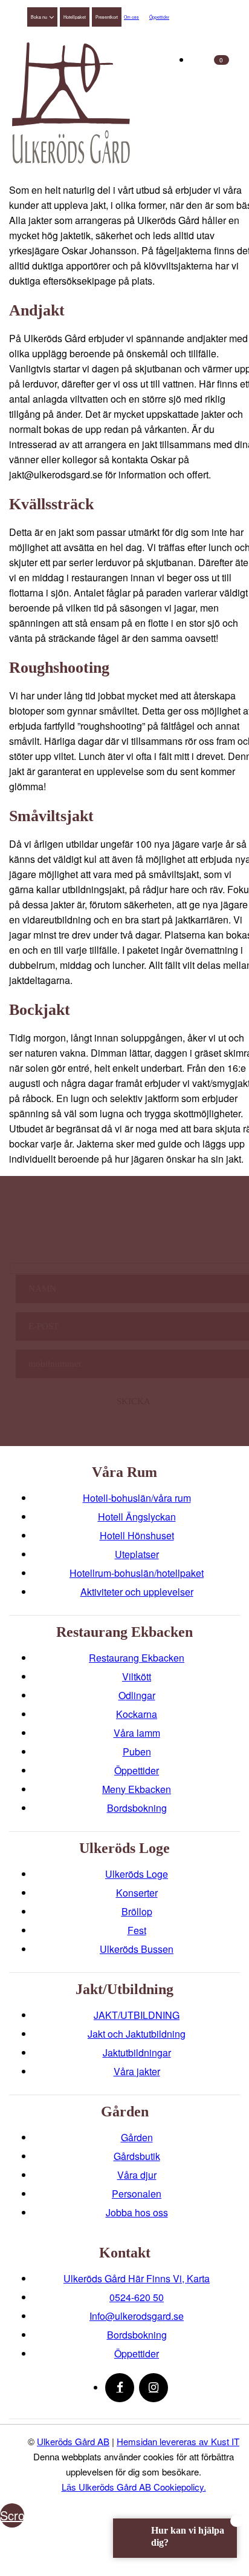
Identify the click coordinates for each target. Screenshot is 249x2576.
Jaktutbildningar (137, 2053)
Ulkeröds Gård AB (73, 2441)
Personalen (137, 2194)
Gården (137, 2137)
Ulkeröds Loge (137, 1874)
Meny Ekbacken (137, 1789)
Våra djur (137, 2175)
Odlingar (137, 1695)
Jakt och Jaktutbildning (137, 2034)
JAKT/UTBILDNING (137, 2015)
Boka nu (39, 17)
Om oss (131, 17)
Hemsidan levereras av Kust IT (178, 2441)
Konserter (137, 1893)
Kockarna (137, 1714)
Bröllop (137, 1911)
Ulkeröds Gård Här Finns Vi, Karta (137, 2278)
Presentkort (107, 17)
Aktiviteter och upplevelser (137, 1592)
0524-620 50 (137, 2297)
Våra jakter (137, 2071)
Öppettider (159, 17)
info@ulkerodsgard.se (137, 2316)
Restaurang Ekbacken (137, 1658)
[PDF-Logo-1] (71, 103)
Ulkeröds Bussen (137, 1949)
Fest (137, 1930)
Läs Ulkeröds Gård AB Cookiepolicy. (134, 2487)
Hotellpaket (75, 17)
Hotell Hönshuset (137, 1535)
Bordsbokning (137, 1808)
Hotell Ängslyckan (137, 1517)
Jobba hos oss (137, 2212)
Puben (137, 1752)
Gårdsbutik (137, 2156)
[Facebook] (120, 2388)
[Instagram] (154, 2388)
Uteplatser (137, 1554)
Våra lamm (137, 1733)
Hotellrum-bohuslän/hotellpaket (137, 1573)
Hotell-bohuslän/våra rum (137, 1498)
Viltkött (137, 1676)
